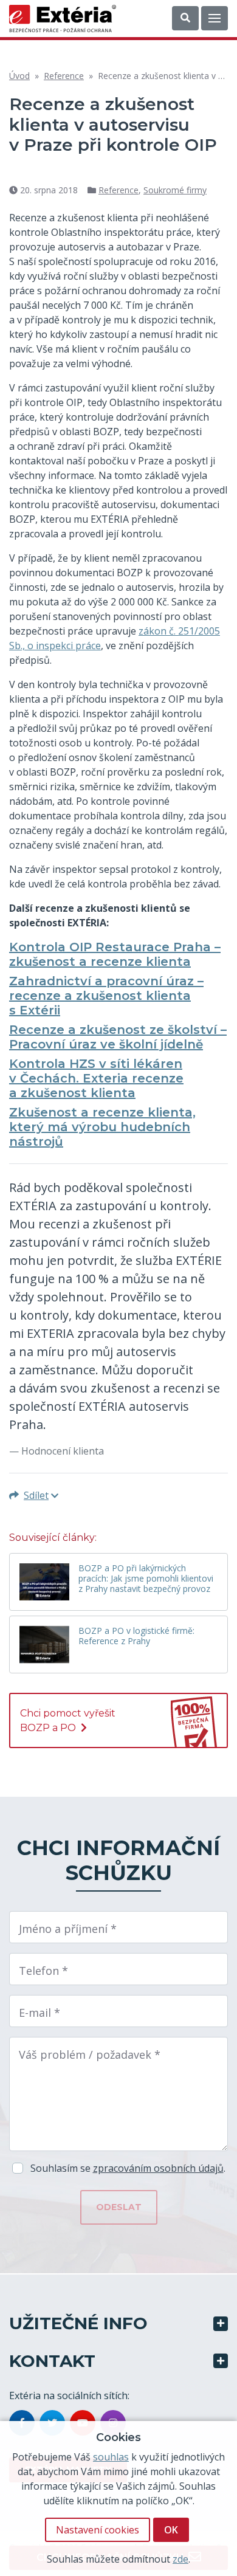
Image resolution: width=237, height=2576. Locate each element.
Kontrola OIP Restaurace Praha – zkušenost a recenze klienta (115, 954)
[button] (185, 18)
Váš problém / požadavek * (90, 2054)
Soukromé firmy (175, 190)
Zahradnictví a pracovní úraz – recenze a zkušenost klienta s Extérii (106, 996)
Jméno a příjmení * (68, 1929)
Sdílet (36, 1495)
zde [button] (180, 2559)
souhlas (111, 2457)
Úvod (19, 76)
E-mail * (39, 2013)
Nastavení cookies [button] (98, 2530)
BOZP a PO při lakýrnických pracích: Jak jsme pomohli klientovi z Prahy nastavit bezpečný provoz (146, 1579)
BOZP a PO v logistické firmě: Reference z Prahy (136, 1636)
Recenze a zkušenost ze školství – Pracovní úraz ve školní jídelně (118, 1037)
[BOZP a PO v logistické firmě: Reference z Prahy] (44, 1644)
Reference (64, 76)
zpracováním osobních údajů (158, 2168)
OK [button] (171, 2530)
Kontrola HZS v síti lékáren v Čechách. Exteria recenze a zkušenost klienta (96, 1078)
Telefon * (43, 1971)
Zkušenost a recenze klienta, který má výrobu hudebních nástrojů (102, 1127)
